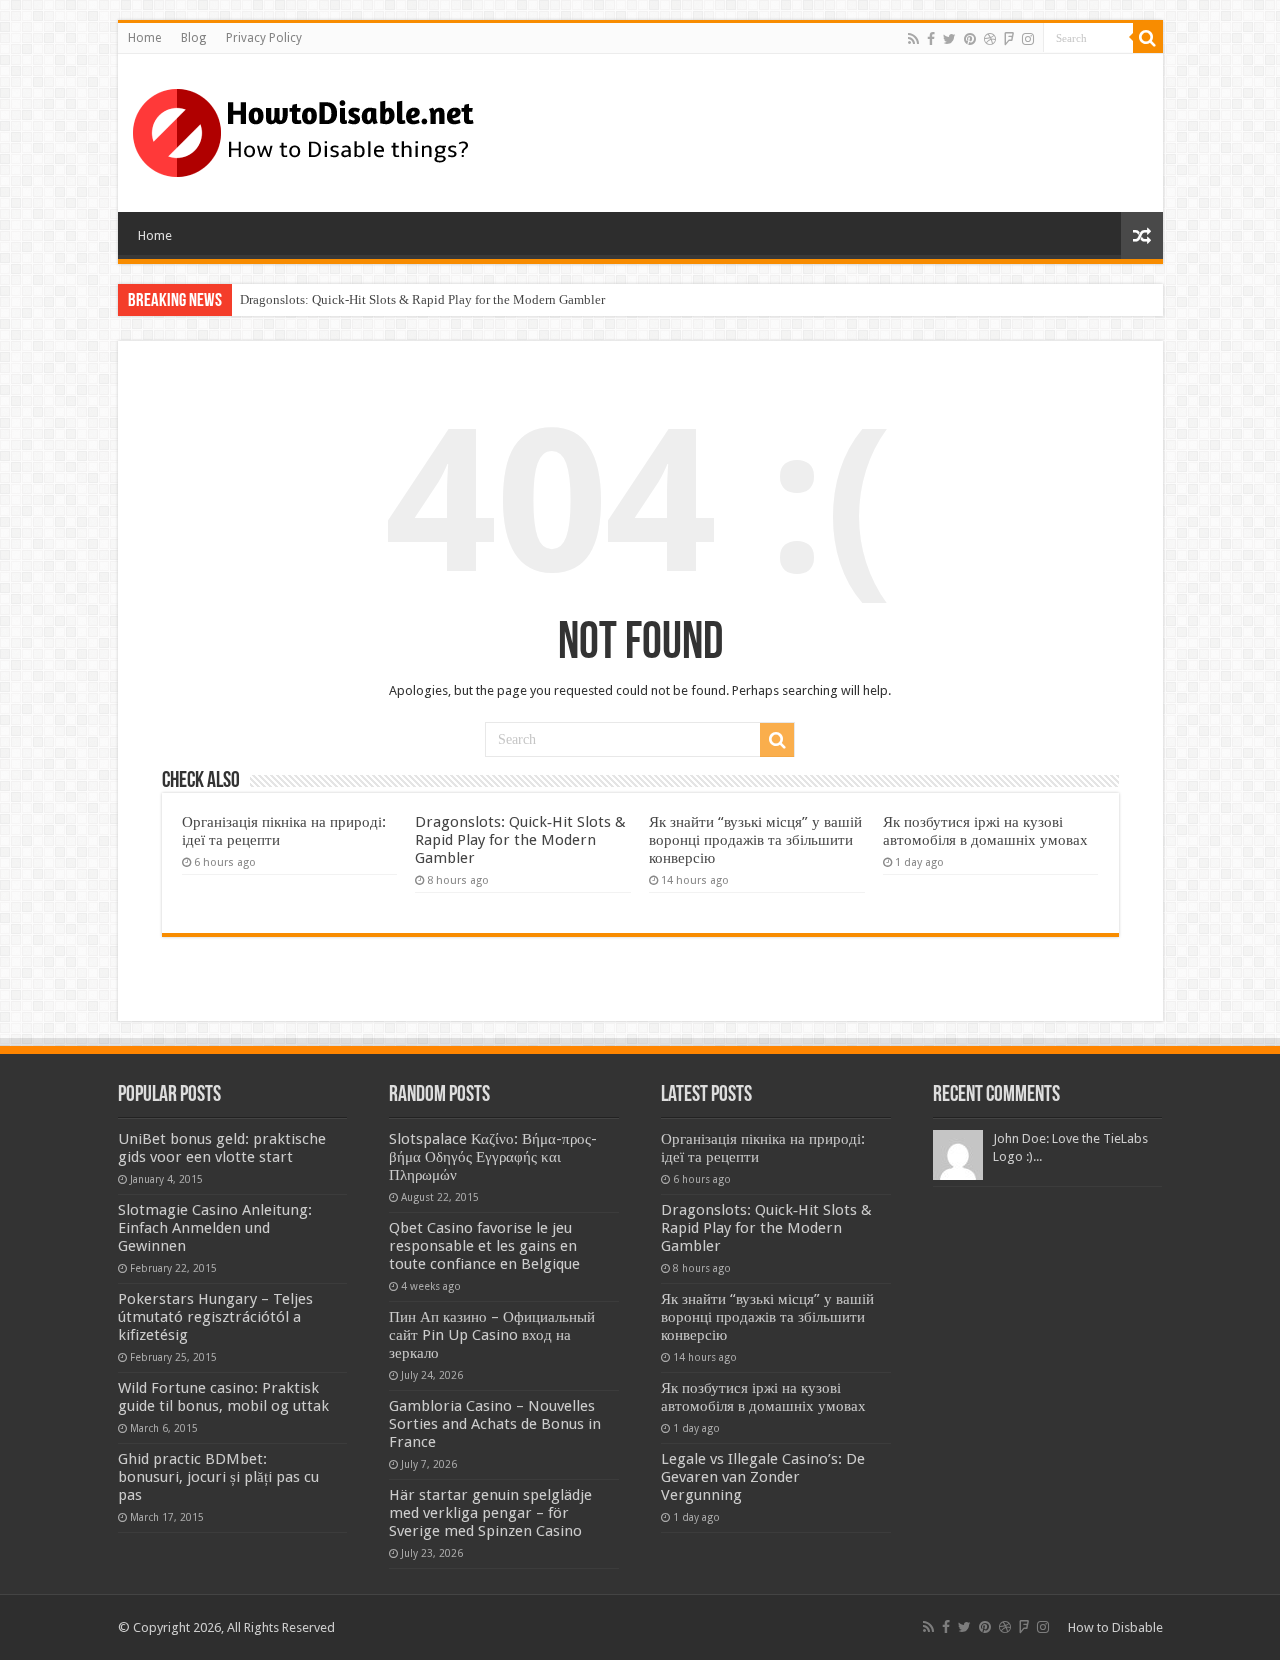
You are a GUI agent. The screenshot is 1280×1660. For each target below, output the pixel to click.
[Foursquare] (1009, 39)
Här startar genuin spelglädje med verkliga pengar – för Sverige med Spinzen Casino (490, 1513)
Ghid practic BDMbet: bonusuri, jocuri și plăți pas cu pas (218, 1477)
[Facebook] (931, 39)
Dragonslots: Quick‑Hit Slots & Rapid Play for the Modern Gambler (422, 299)
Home (144, 38)
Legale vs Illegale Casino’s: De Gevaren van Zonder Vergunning (763, 1477)
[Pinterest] (970, 39)
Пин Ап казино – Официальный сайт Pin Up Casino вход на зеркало (492, 1335)
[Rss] (913, 39)
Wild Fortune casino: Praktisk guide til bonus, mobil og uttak (223, 1397)
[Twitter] (949, 39)
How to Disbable (1115, 1627)
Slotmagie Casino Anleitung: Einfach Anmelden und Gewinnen (215, 1228)
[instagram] (1028, 39)
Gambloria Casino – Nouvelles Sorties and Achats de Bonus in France (495, 1424)
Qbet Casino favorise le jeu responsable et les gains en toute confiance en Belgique (484, 1246)
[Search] (1148, 38)
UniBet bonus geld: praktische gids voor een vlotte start (222, 1148)
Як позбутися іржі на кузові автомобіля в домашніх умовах (985, 831)
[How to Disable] (307, 129)
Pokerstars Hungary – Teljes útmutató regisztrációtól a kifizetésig (215, 1317)
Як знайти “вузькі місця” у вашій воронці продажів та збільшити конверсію (755, 840)
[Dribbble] (990, 39)
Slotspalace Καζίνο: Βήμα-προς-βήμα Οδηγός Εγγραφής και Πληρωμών (493, 1157)
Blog (193, 38)
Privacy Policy (264, 38)
